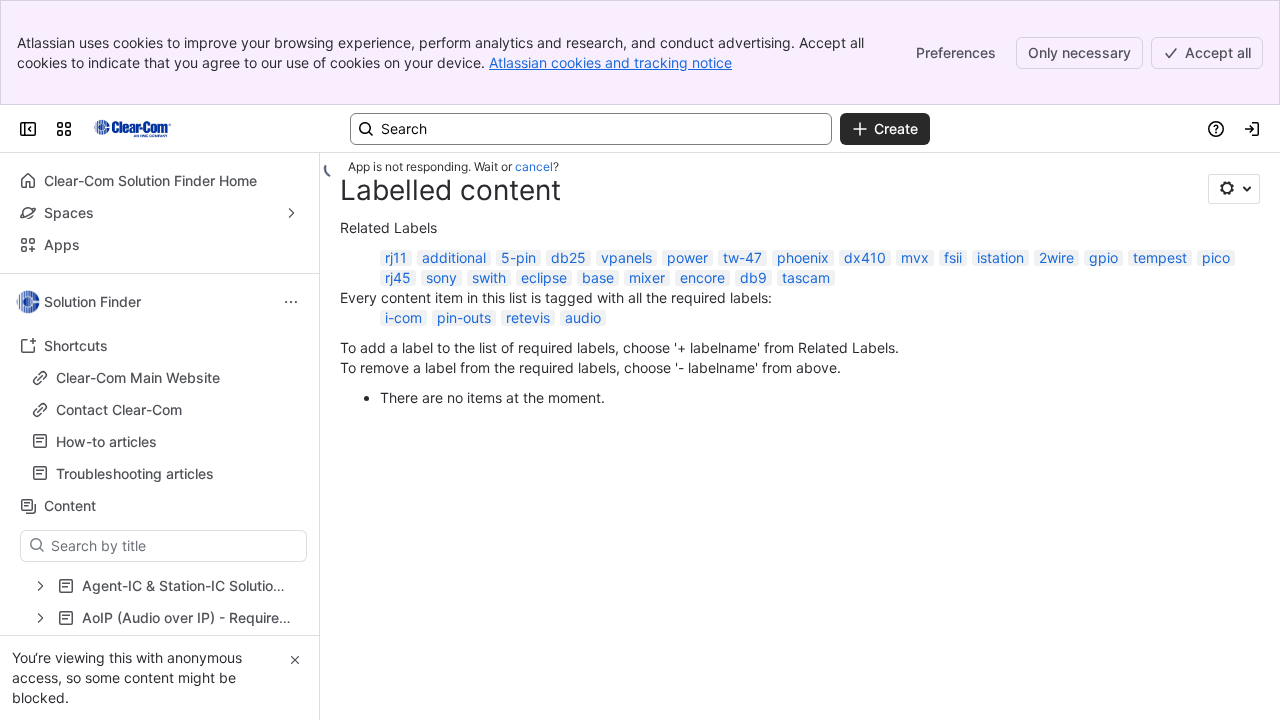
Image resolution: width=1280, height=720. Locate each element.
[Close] (295, 660)
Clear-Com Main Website (138, 377)
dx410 (865, 257)
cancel (534, 166)
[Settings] (1234, 189)
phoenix (803, 257)
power (687, 257)
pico (1216, 257)
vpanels (626, 257)
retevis (528, 317)
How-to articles (165, 442)
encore (702, 277)
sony (441, 277)
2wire (1056, 257)
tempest (1160, 257)
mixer (647, 277)
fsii (953, 257)
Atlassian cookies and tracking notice (610, 62)
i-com (403, 317)
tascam (806, 277)
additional (454, 257)
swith (489, 277)
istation (1000, 257)
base (598, 277)
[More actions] (291, 302)
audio (583, 317)
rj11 (396, 257)
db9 (753, 277)
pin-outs (464, 317)
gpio (1103, 257)
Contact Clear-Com (119, 409)
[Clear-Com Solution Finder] (132, 129)
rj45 (398, 277)
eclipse (544, 277)
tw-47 (742, 257)
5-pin (518, 257)
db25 (568, 257)
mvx (915, 257)
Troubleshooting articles (135, 473)
